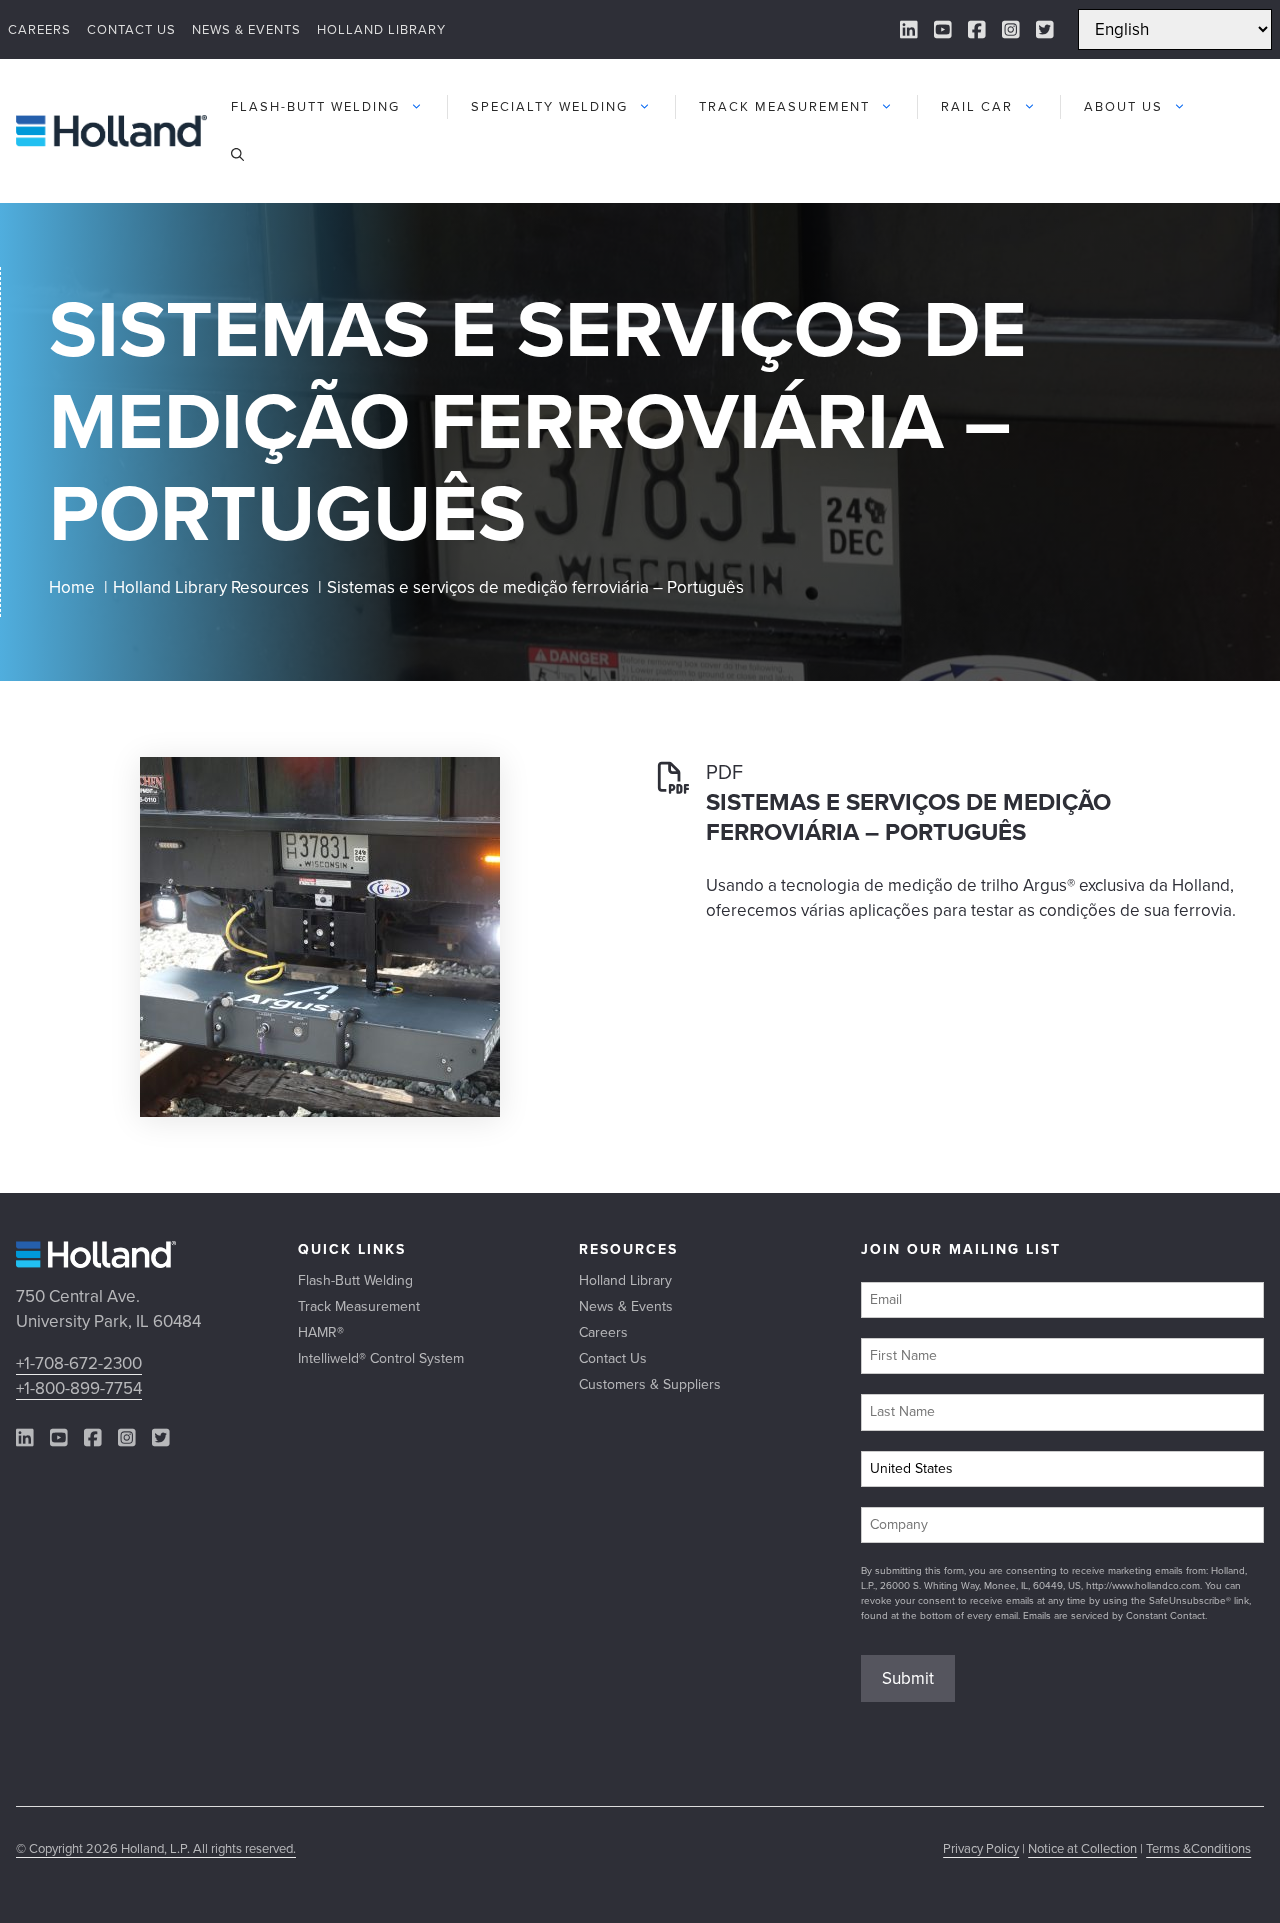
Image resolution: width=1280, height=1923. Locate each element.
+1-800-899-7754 (79, 1388)
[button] (237, 155)
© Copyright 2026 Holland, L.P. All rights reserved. (156, 1848)
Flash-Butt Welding (315, 106)
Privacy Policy (981, 1848)
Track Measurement (784, 106)
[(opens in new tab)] (320, 1111)
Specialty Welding (549, 106)
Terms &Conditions (1198, 1848)
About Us (1123, 106)
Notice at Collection (1082, 1848)
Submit (908, 1678)
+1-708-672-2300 (79, 1363)
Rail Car (977, 106)
